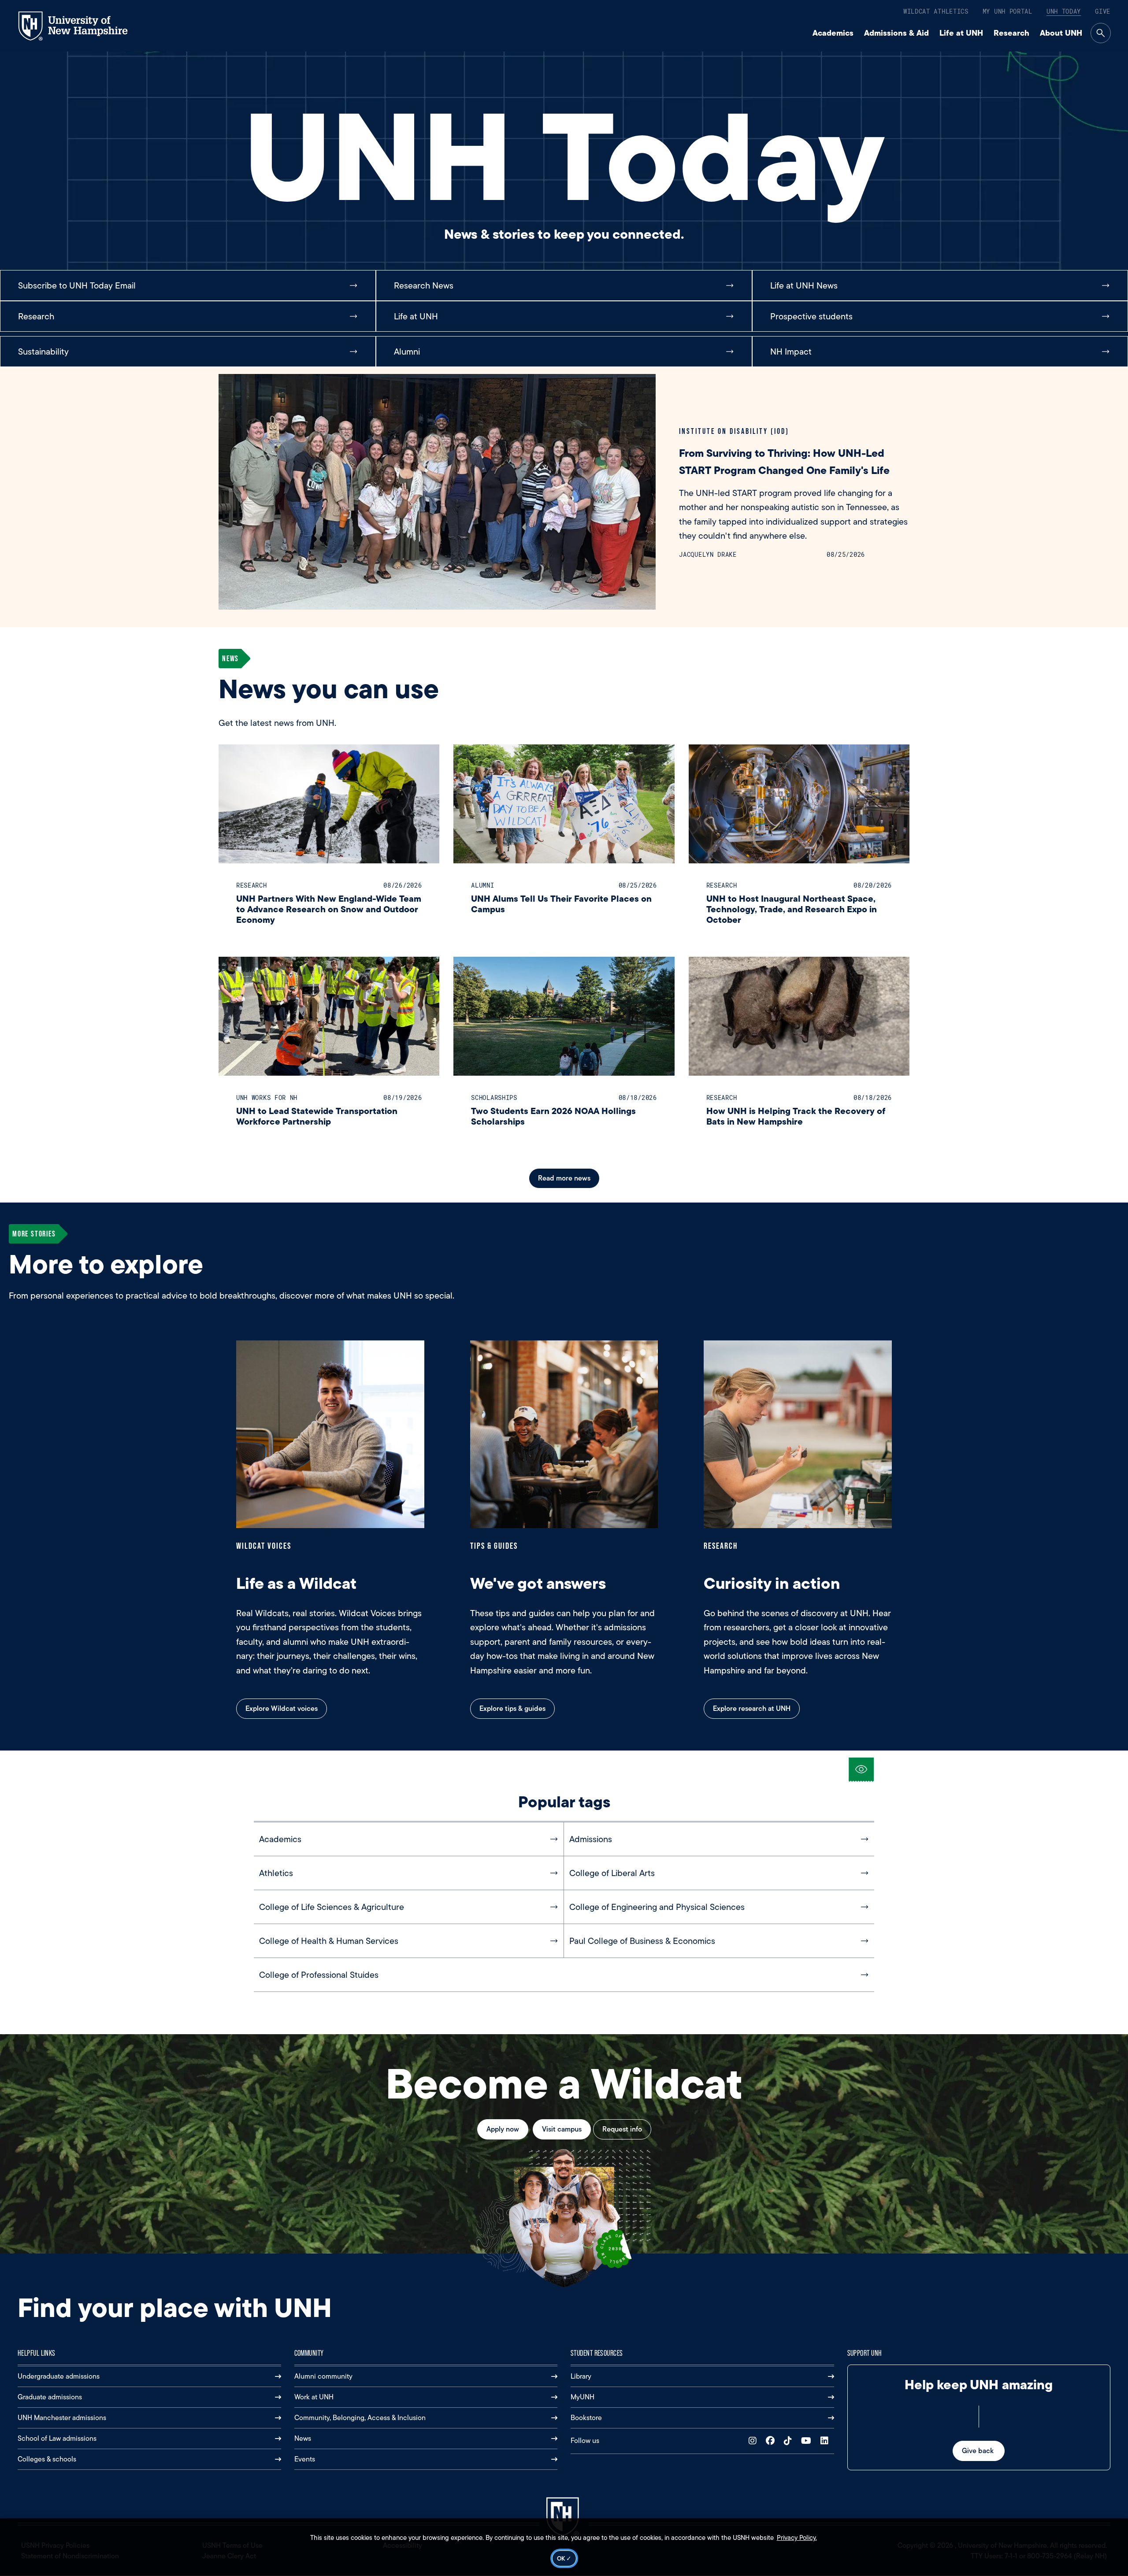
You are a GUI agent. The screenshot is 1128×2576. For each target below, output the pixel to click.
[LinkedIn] (826, 2441)
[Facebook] (772, 2441)
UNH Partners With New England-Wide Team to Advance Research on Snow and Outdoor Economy (329, 909)
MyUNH (583, 2397)
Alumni (482, 885)
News (303, 2438)
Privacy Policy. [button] (797, 2538)
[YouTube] (808, 2441)
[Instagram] (755, 2441)
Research (1011, 33)
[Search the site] (1101, 33)
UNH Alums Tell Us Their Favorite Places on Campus (561, 904)
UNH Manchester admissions (62, 2418)
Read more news (564, 1178)
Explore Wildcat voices (282, 1708)
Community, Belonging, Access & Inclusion (360, 2418)
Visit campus (562, 2129)
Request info (622, 2129)
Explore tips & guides (512, 1708)
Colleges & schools (47, 2459)
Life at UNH (961, 33)
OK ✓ (564, 2558)
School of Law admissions (57, 2438)
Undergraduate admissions (59, 2376)
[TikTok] (790, 2441)
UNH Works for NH (267, 1097)
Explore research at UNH (752, 1708)
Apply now (503, 2129)
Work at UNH (314, 2397)
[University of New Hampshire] (81, 26)
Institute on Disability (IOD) (734, 431)
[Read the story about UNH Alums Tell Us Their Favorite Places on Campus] (564, 804)
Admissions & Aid (896, 33)
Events (305, 2459)
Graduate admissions (50, 2397)
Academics (833, 33)
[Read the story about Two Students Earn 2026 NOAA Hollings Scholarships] (564, 1016)
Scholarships (494, 1097)
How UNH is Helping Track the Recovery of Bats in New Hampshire (796, 1116)
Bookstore (586, 2418)
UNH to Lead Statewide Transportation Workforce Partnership (317, 1116)
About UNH (1061, 33)
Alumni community (323, 2376)
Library (581, 2376)
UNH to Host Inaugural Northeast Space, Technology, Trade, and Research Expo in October (792, 909)
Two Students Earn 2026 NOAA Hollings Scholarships (553, 1116)
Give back (979, 2451)
